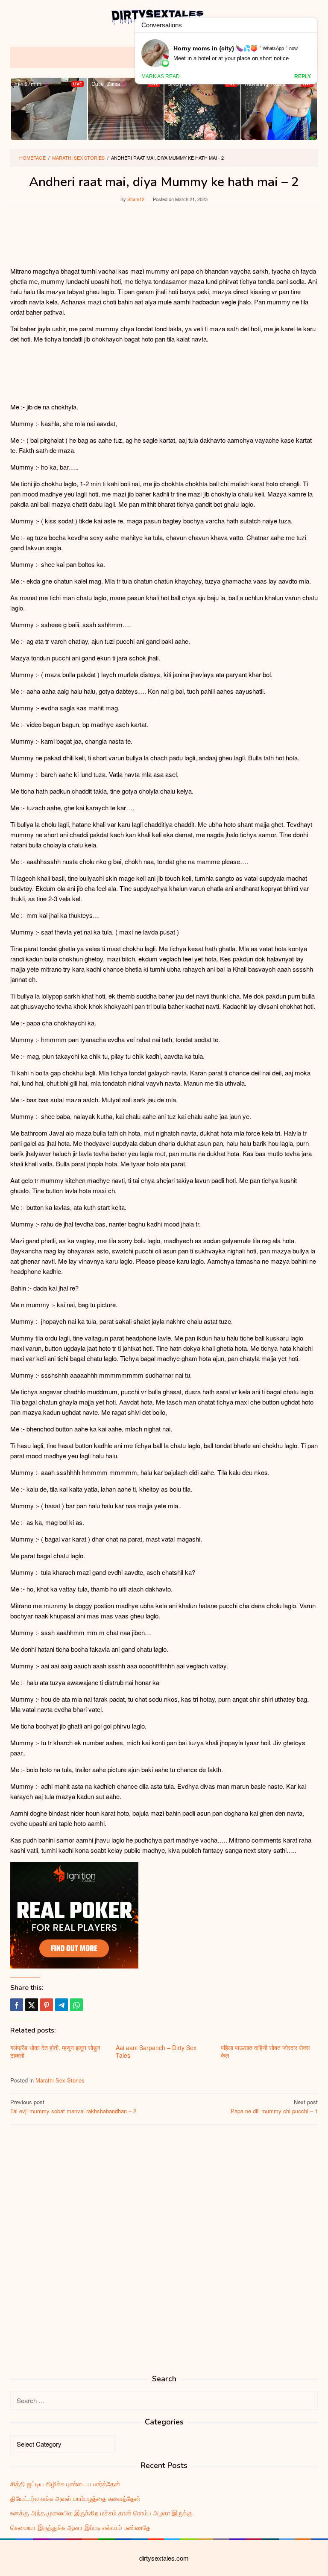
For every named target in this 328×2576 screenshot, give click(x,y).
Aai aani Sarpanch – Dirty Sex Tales (156, 2051)
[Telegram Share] (61, 2005)
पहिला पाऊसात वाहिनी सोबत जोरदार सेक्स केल (265, 2051)
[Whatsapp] (76, 2005)
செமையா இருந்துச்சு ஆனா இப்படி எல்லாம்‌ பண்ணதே (80, 2527)
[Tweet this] (32, 2005)
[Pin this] (47, 2005)
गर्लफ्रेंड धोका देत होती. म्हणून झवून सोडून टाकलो (55, 2051)
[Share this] (17, 2005)
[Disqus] (164, 2240)
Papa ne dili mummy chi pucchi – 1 (274, 2106)
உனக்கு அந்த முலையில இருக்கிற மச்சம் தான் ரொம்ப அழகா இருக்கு (101, 2513)
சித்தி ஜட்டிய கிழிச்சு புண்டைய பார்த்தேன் (65, 2484)
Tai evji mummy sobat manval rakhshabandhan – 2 (73, 2106)
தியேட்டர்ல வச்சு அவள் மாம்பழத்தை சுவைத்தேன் (75, 2498)
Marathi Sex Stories (60, 2080)
